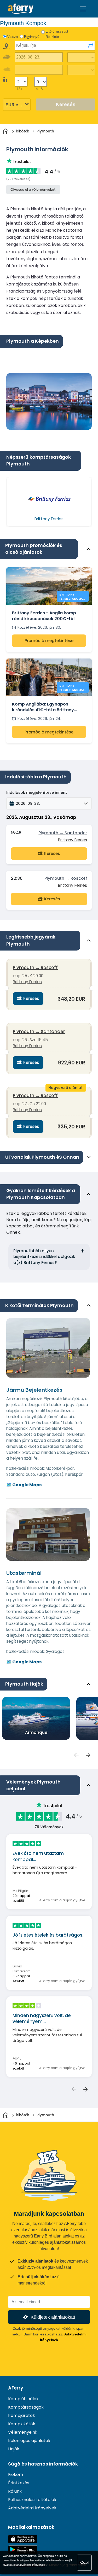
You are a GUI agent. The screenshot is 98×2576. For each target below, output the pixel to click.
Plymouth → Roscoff (66, 878)
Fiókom (16, 2475)
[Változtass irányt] (91, 46)
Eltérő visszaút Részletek (57, 34)
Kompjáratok (22, 2415)
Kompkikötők (22, 2424)
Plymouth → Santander (63, 833)
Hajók (14, 2449)
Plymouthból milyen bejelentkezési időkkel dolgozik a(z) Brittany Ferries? (44, 1257)
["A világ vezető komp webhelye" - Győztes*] (21, 9)
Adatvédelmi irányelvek (32, 2508)
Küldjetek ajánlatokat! (53, 2317)
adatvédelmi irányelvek (31, 2565)
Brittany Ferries (73, 840)
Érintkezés (19, 2483)
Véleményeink (23, 2432)
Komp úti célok (23, 2399)
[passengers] (76, 1755)
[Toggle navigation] (83, 9)
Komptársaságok (26, 2407)
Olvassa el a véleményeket (33, 190)
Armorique (36, 1732)
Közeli (84, 2562)
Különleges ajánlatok (29, 2441)
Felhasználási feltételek (32, 2500)
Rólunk (15, 2491)
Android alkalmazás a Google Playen (23, 2550)
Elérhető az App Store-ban (23, 2539)
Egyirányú (32, 37)
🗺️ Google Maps (24, 1485)
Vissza (13, 37)
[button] (49, 803)
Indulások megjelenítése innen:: (37, 792)
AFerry (16, 2388)
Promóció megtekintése (49, 641)
